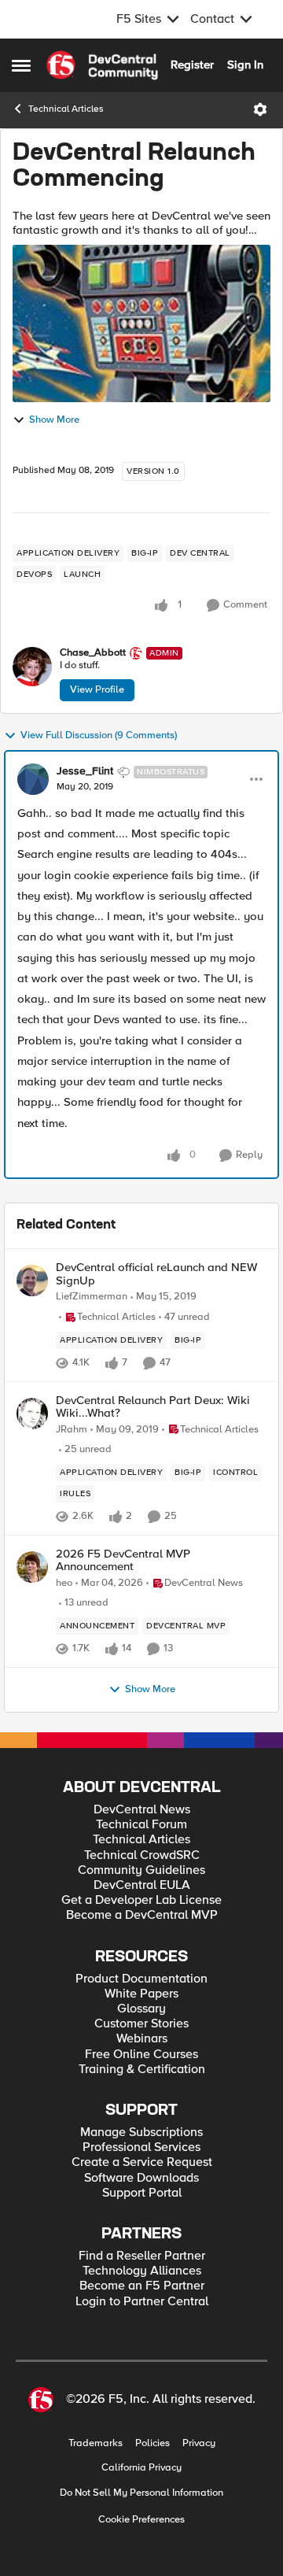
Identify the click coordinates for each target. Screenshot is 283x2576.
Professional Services (141, 2147)
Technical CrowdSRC (142, 1855)
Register (192, 65)
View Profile (97, 689)
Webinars (142, 2039)
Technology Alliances (142, 2271)
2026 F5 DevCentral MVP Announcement (123, 1560)
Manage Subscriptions (141, 2132)
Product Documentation (141, 1979)
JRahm (72, 1430)
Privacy (199, 2443)
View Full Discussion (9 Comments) (99, 735)
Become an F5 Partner (142, 2286)
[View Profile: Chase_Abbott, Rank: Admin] (32, 667)
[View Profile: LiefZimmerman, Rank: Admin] (32, 1281)
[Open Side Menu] (21, 65)
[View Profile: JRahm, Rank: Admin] (32, 1414)
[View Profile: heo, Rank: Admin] (32, 1567)
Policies (153, 2443)
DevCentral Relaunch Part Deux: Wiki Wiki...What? (153, 1407)
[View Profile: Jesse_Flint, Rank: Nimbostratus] (33, 779)
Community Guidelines (141, 1870)
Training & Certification (142, 2070)
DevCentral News (142, 1810)
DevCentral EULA (142, 1885)
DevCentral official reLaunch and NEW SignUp (156, 1274)
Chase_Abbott (93, 653)
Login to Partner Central (142, 2302)
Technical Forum (141, 1825)
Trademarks (96, 2443)
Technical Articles (66, 109)
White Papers (141, 1994)
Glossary (141, 2009)
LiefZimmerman (92, 1297)
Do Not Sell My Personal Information (141, 2493)
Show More (54, 420)
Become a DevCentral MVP (142, 1915)
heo (64, 1583)
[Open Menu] (260, 109)
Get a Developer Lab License (141, 1900)
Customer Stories (141, 2024)
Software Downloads (141, 2178)
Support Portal (142, 2193)
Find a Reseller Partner (142, 2256)
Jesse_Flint (85, 771)
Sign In (245, 65)
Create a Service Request (142, 2162)
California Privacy (141, 2468)
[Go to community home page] (102, 65)
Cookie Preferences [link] (141, 2519)
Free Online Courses (141, 2055)
